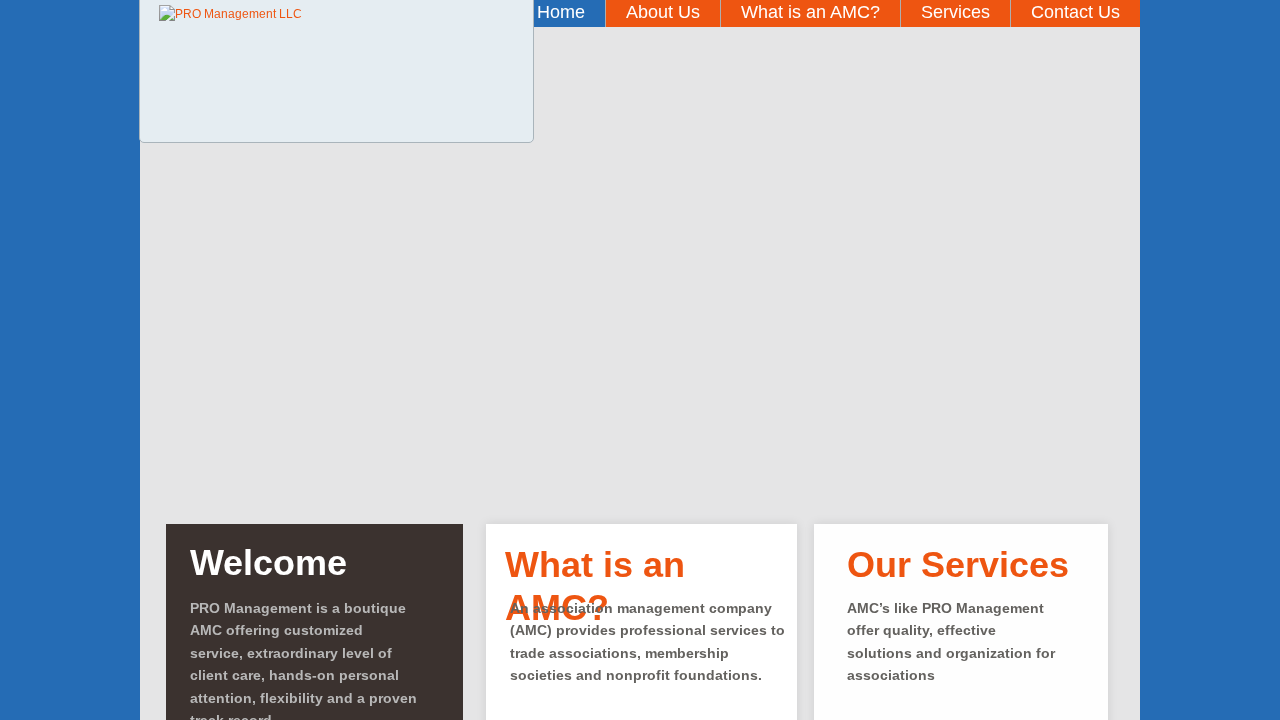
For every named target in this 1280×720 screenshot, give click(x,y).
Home (561, 12)
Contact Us (1075, 12)
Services (955, 12)
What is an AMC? (810, 12)
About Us (663, 12)
